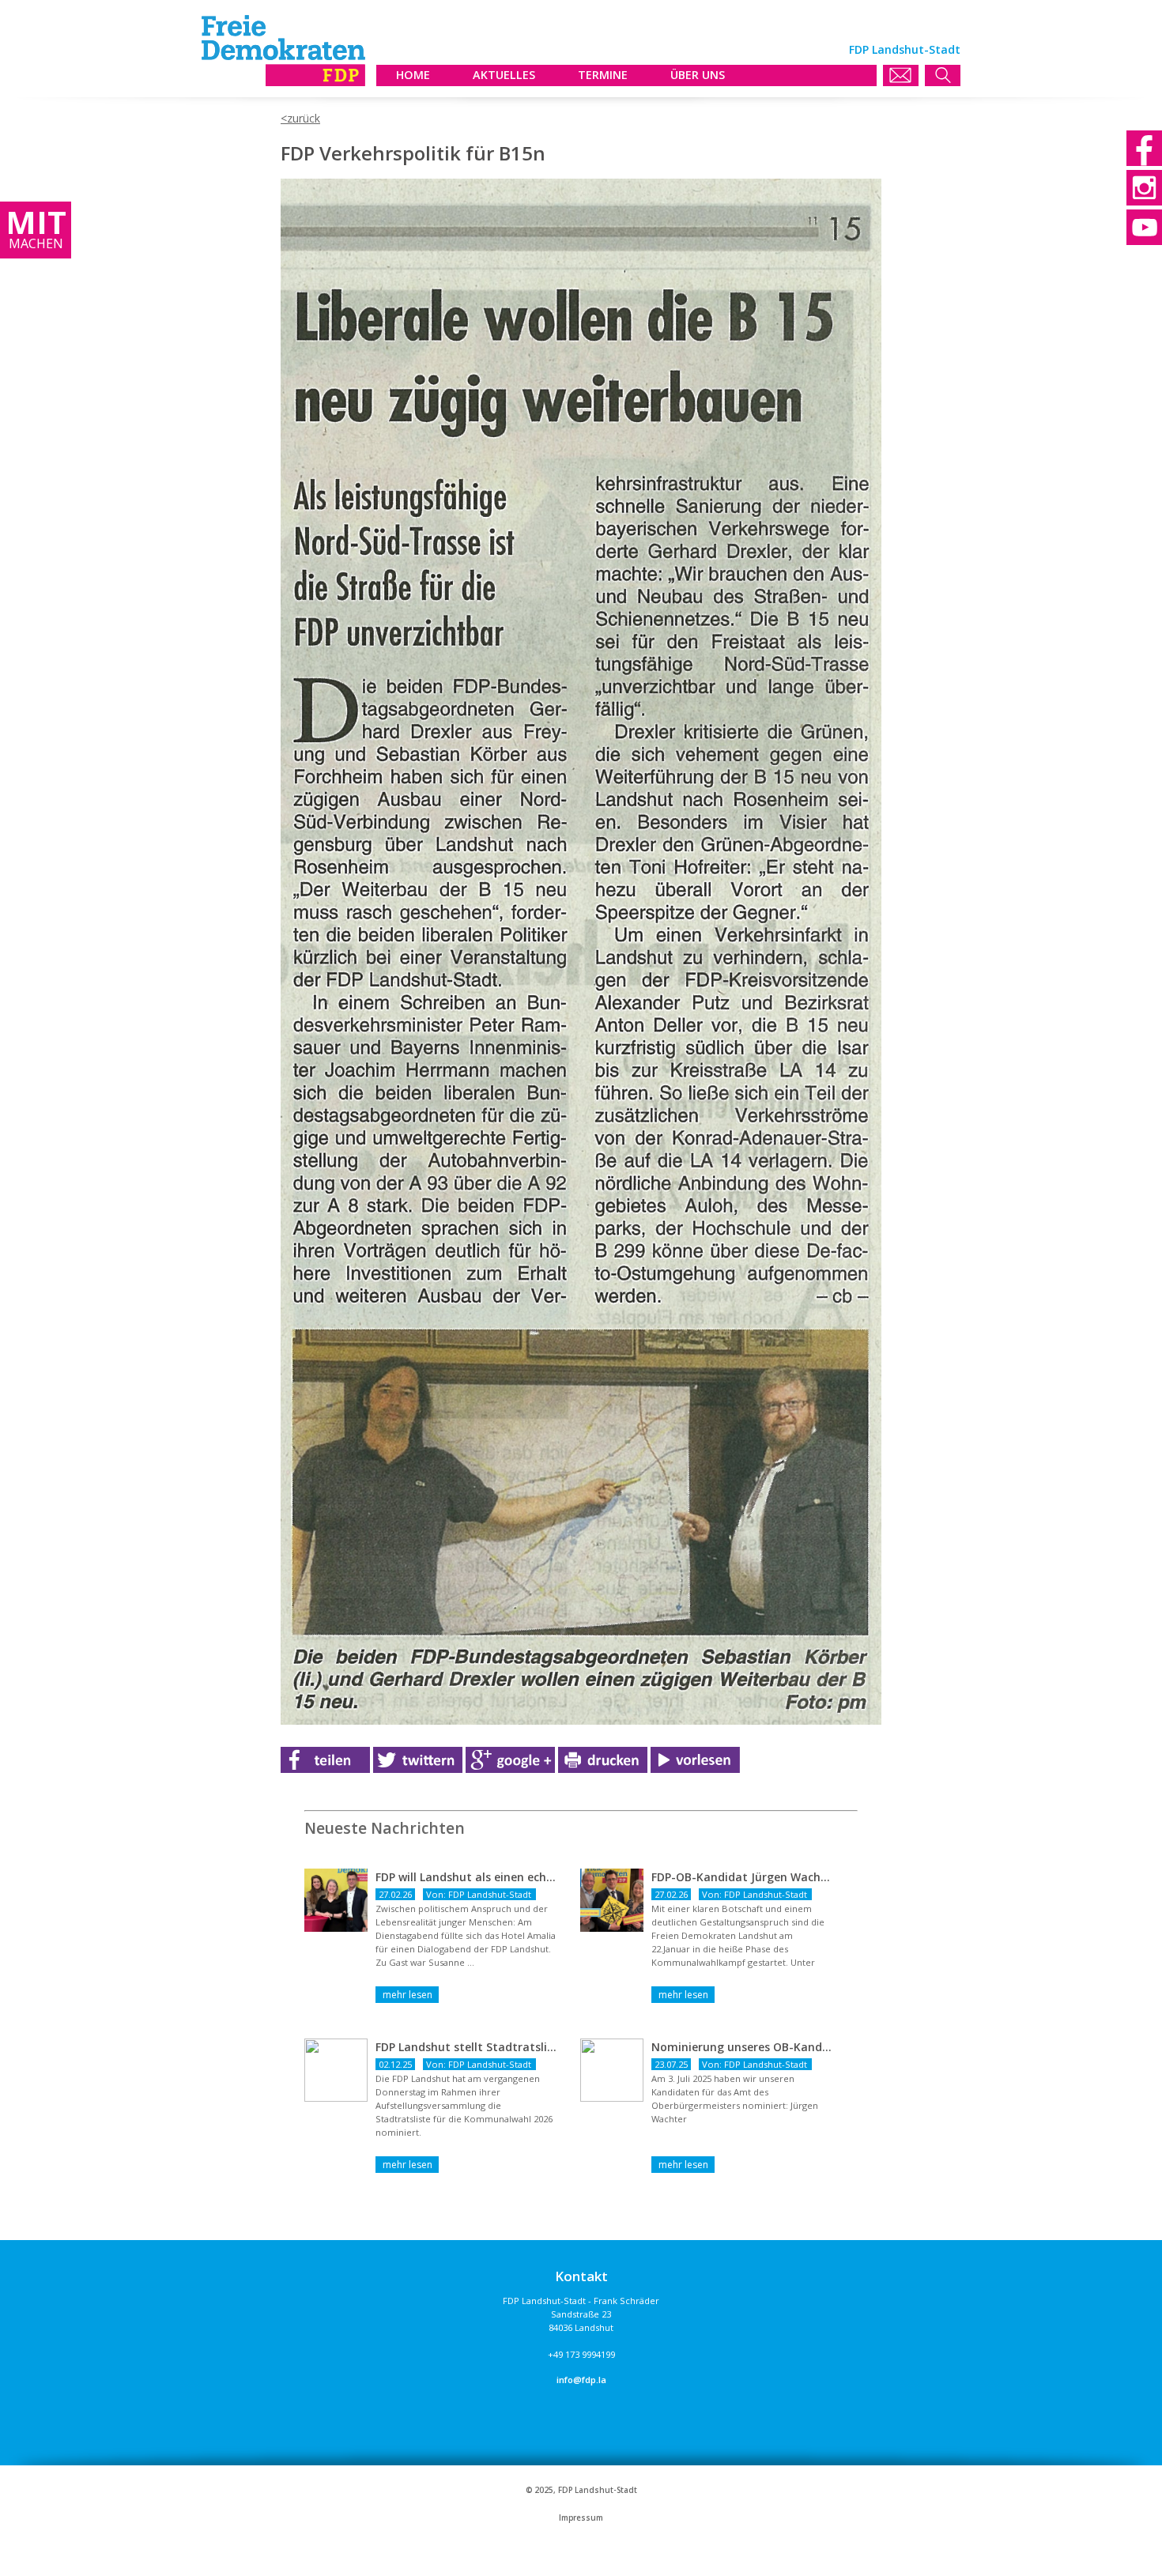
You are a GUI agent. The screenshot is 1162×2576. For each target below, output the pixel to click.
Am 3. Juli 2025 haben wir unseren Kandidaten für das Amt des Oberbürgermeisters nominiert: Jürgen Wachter (735, 2099)
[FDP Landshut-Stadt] (283, 82)
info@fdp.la (581, 2380)
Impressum (581, 2518)
